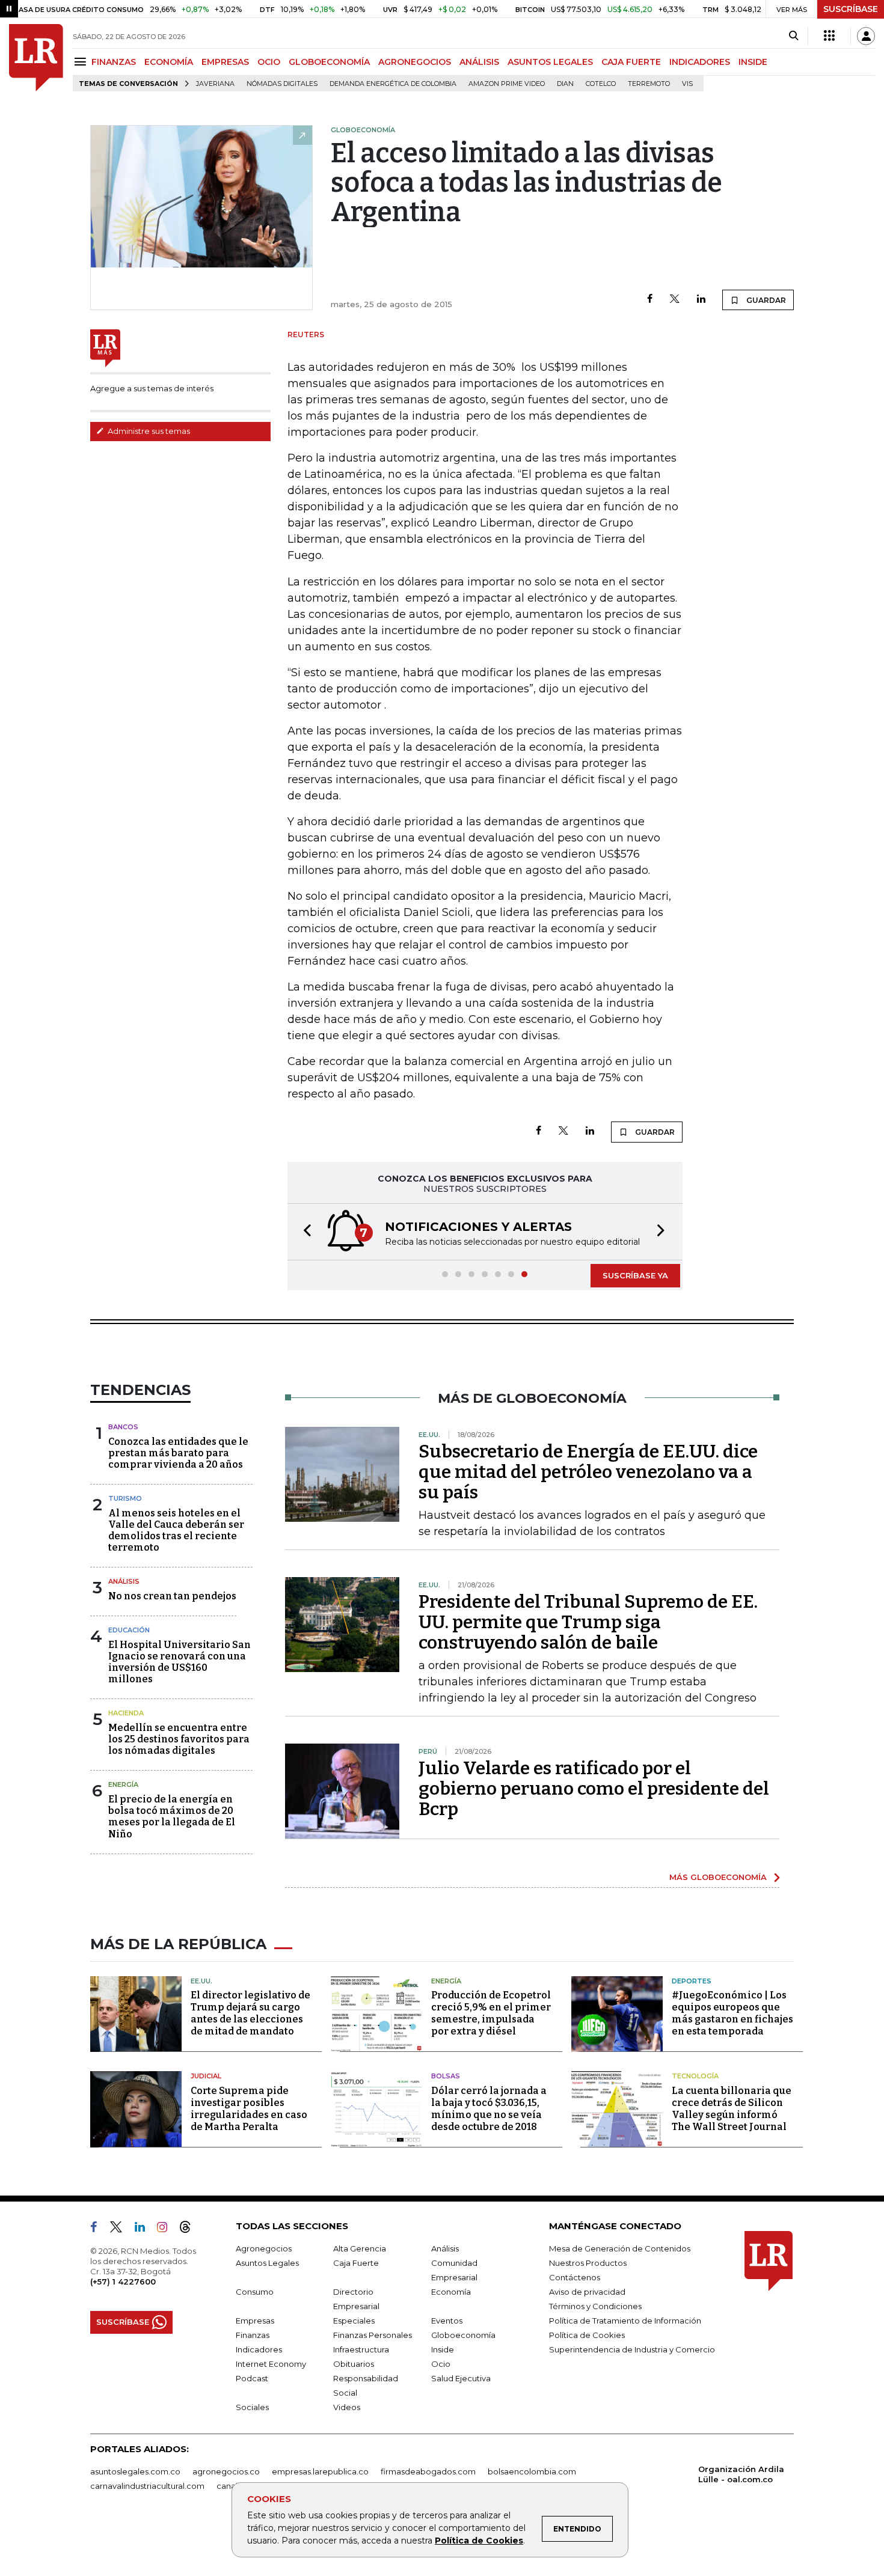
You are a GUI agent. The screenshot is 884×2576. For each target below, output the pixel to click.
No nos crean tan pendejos (172, 1596)
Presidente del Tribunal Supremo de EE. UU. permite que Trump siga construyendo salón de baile (588, 1622)
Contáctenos (575, 2277)
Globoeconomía (463, 2335)
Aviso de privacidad (587, 2292)
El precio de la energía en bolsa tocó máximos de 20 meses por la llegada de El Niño (172, 1817)
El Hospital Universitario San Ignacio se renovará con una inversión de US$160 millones (180, 1662)
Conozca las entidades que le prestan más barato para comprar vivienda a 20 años (178, 1453)
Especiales (354, 2321)
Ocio (441, 2364)
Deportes (692, 1981)
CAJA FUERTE (631, 62)
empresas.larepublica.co (320, 2471)
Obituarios (354, 2364)
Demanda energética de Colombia (393, 84)
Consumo (255, 2292)
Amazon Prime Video (507, 84)
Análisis (124, 1581)
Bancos (123, 1427)
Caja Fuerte (356, 2263)
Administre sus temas (148, 431)
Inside (443, 2349)
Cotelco (601, 84)
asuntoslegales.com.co (135, 2471)
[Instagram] (167, 2229)
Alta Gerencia (360, 2248)
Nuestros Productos (588, 2263)
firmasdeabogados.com (428, 2471)
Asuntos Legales (267, 2263)
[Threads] (190, 2229)
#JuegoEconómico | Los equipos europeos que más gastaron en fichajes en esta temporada (732, 2013)
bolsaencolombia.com (532, 2471)
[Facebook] (650, 300)
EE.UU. (201, 1981)
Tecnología (695, 2076)
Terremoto (649, 84)
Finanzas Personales (373, 2335)
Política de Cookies (479, 2541)
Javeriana (215, 84)
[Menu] (82, 62)
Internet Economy (271, 2364)
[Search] (793, 36)
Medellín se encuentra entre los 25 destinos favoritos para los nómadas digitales (179, 1739)
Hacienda (126, 1713)
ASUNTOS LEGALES (550, 62)
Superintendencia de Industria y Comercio (632, 2349)
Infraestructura (361, 2349)
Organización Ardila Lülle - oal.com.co (741, 2474)
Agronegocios (264, 2248)
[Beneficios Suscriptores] (829, 36)
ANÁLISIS (479, 62)
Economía (451, 2292)
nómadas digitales (282, 84)
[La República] (36, 58)
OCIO (269, 62)
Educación (129, 1630)
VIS (687, 84)
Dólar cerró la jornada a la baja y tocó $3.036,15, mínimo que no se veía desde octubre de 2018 (489, 2109)
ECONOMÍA (169, 62)
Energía (123, 1784)
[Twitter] (675, 300)
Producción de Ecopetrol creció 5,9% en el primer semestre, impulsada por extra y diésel (491, 2013)
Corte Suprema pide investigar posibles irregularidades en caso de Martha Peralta (249, 2109)
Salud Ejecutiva (461, 2378)
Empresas (255, 2321)
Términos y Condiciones (595, 2306)
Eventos (447, 2321)
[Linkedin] (701, 300)
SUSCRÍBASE (851, 9)
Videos (347, 2407)
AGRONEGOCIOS (415, 62)
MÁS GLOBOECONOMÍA (718, 1877)
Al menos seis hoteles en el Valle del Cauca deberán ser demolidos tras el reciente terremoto (176, 1531)
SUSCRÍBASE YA (635, 1275)
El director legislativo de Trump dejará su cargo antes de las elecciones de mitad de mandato (250, 2013)
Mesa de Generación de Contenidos (620, 2248)
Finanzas (253, 2335)
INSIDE (753, 62)
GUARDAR (765, 300)
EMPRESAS (225, 62)
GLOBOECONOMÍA (329, 62)
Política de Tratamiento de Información (625, 2321)
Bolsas (446, 2076)
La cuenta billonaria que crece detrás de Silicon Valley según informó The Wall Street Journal (732, 2109)
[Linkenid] (145, 2229)
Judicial (206, 2076)
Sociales (252, 2407)
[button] (304, 1232)
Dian (565, 84)
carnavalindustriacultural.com (147, 2486)
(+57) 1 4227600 (123, 2281)
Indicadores (259, 2349)
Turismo (125, 1498)
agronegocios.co (226, 2471)
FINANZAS (114, 62)
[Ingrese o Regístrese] (866, 36)
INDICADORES (700, 62)
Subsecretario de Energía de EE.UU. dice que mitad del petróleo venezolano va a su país (588, 1472)
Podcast (252, 2378)
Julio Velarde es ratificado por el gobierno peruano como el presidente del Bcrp (594, 1789)
